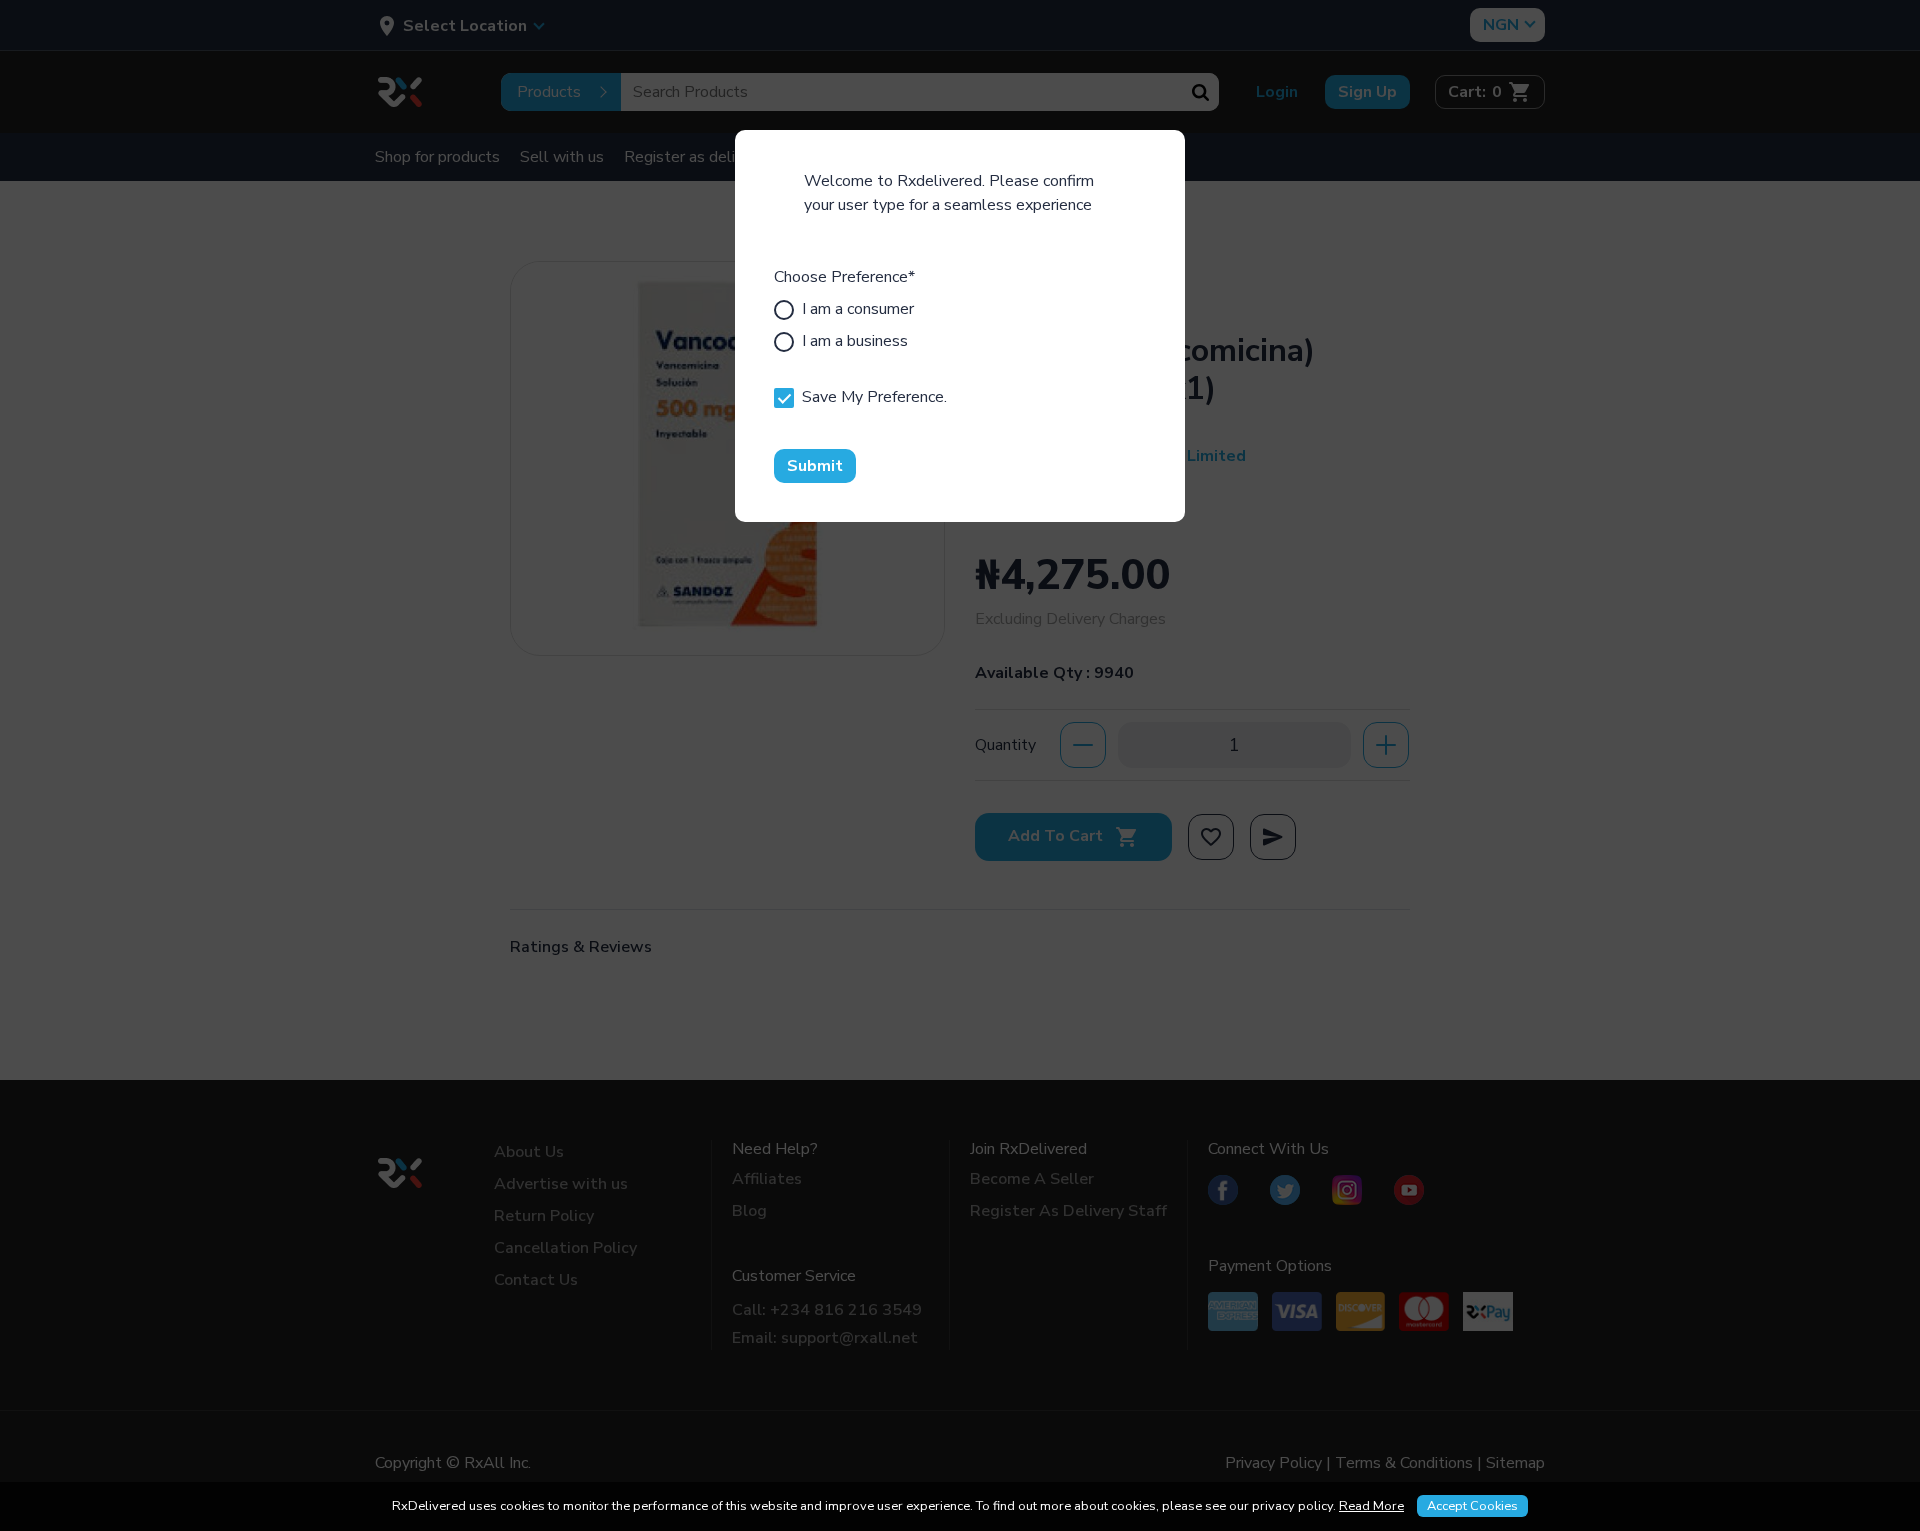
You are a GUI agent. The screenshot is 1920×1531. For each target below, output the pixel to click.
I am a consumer (858, 309)
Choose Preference (844, 277)
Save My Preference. (874, 397)
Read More (1371, 1506)
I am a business (855, 341)
